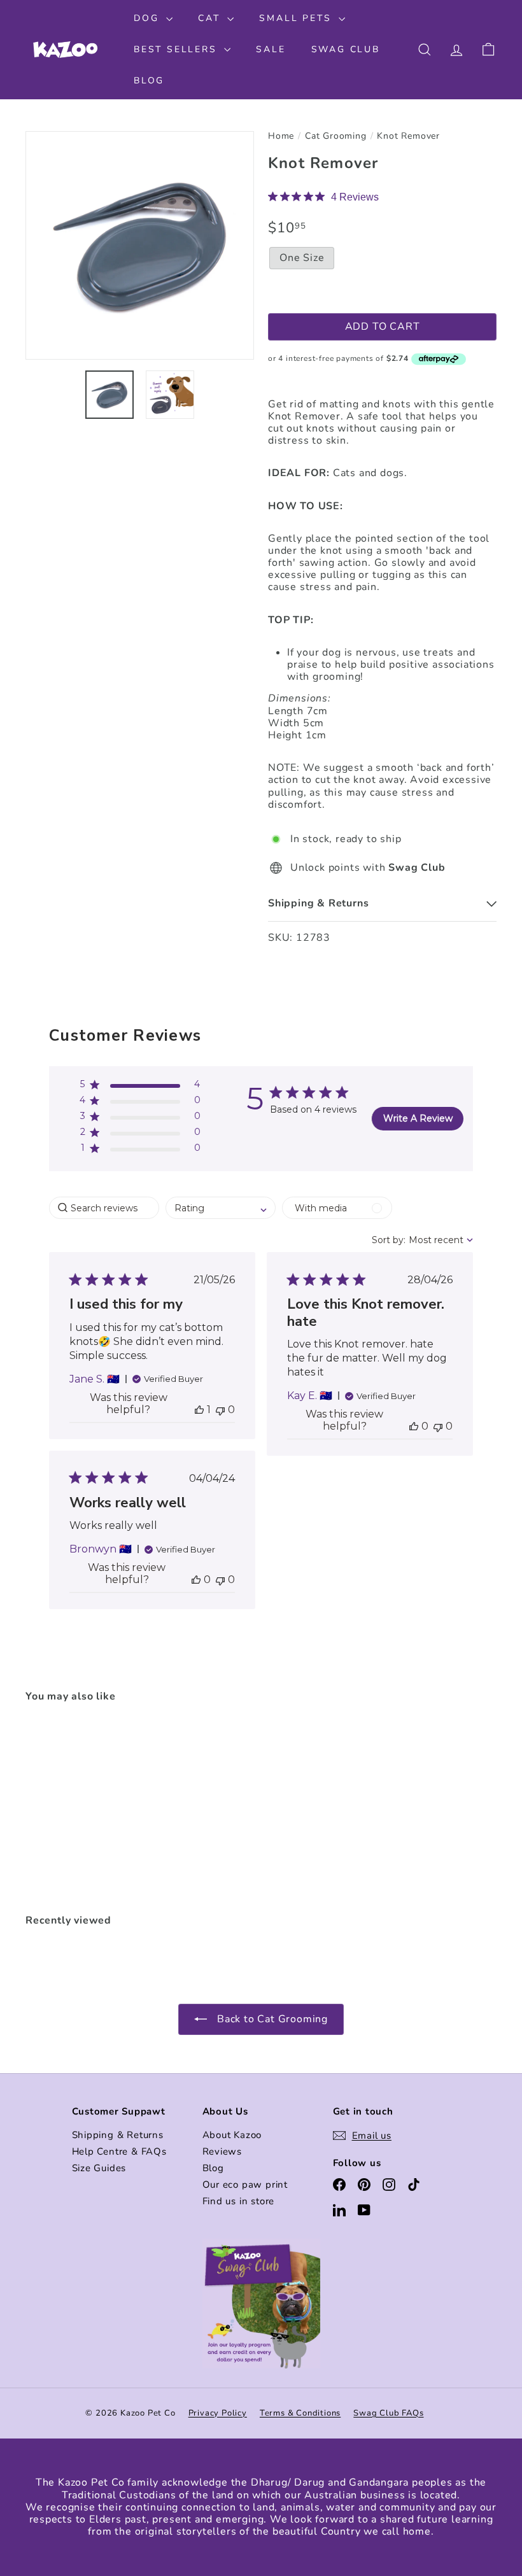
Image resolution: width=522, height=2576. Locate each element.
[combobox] (221, 1208)
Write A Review (418, 1118)
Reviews (222, 2151)
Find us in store (239, 2201)
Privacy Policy (218, 2413)
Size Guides (99, 2168)
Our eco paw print (245, 2185)
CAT (211, 18)
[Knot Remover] (60, 1809)
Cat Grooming (336, 137)
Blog (213, 2168)
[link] (323, 197)
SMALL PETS (297, 18)
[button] (140, 1087)
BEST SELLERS (177, 49)
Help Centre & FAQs (119, 2151)
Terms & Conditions (300, 2413)
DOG (148, 18)
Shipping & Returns (118, 2135)
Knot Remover (408, 137)
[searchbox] (104, 1208)
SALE (271, 49)
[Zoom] (140, 245)
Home (281, 137)
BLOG (149, 81)
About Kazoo (232, 2135)
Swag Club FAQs (388, 2413)
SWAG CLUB (346, 49)
